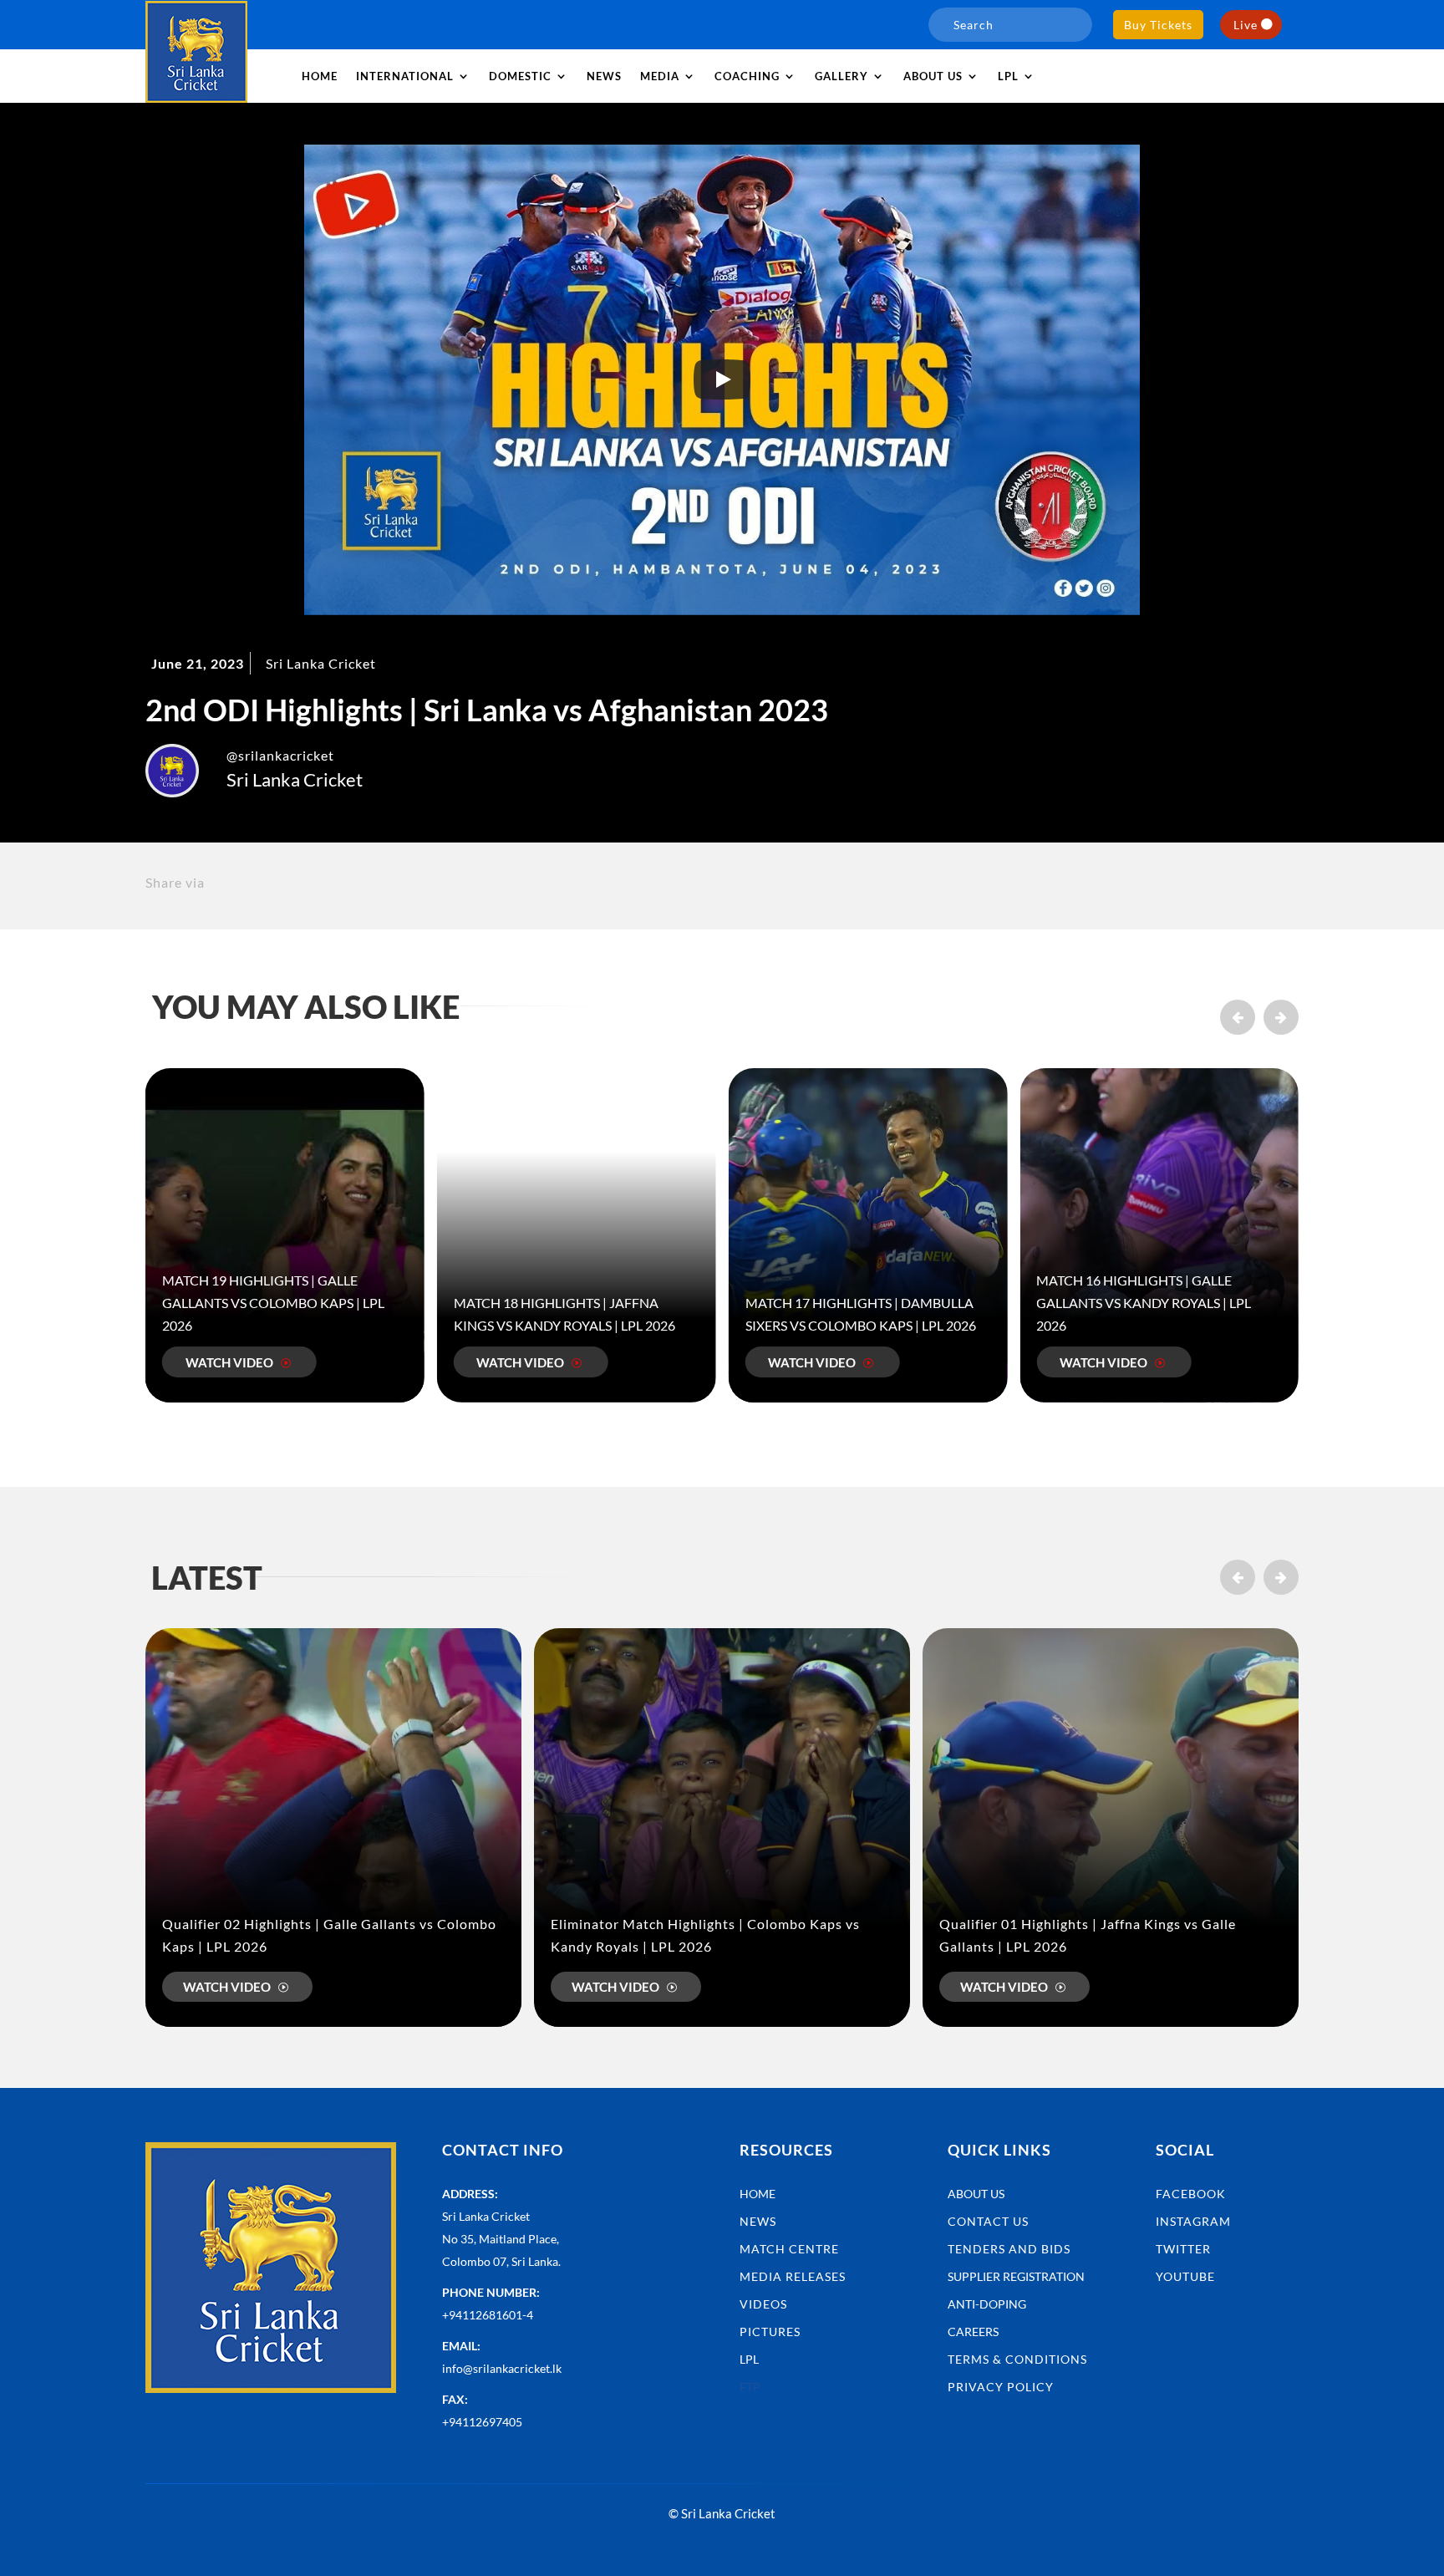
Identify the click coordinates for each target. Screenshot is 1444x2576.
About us (933, 76)
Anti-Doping (987, 2304)
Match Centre (789, 2249)
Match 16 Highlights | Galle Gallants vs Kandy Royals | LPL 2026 (1144, 1303)
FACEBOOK (1191, 2194)
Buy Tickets (1158, 25)
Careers (973, 2332)
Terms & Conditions (1017, 2359)
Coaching (747, 76)
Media (660, 76)
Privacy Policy (1001, 2387)
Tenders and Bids (1009, 2249)
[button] (1281, 1017)
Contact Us (988, 2221)
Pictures (770, 2332)
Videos (763, 2304)
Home (320, 76)
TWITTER (1183, 2249)
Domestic (520, 76)
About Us (976, 2194)
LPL (1008, 76)
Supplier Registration (1016, 2276)
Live (1246, 25)
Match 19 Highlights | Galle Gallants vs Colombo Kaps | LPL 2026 (273, 1303)
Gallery (841, 76)
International (405, 76)
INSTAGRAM (1193, 2221)
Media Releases (793, 2276)
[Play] (722, 379)
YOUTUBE (1185, 2276)
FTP (750, 2387)
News (604, 76)
